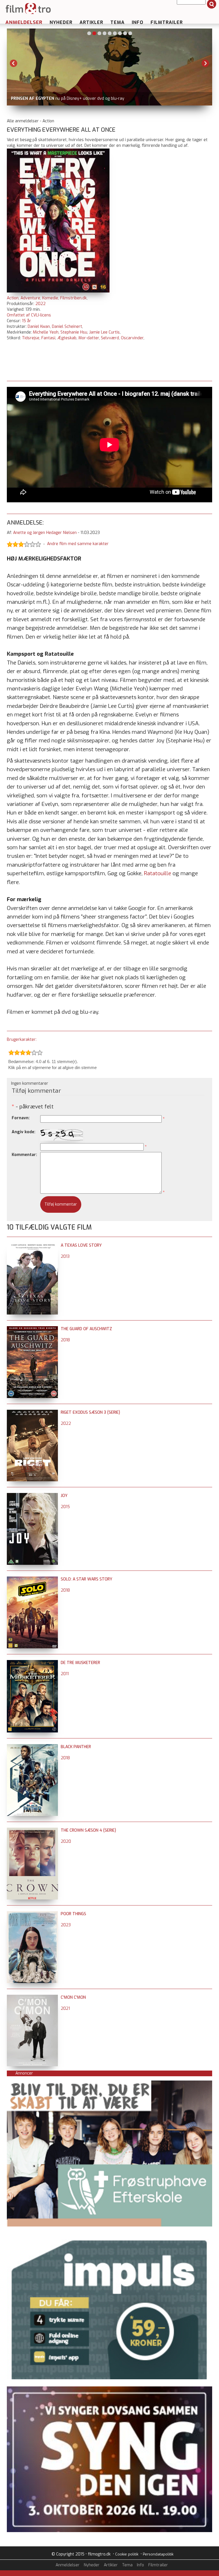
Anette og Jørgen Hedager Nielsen (45, 533)
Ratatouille (158, 873)
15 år (27, 321)
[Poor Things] (32, 1914)
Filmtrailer (167, 22)
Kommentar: (24, 1155)
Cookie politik (127, 2554)
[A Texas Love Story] (32, 1245)
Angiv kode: (24, 1132)
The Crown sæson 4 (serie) (88, 1830)
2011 (65, 1674)
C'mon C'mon (73, 1997)
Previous (14, 63)
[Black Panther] (32, 1747)
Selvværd (110, 338)
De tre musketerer (80, 1663)
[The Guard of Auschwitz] (32, 1329)
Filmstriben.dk (73, 298)
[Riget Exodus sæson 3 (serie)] (32, 1412)
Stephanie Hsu (74, 332)
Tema (117, 22)
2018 (65, 1340)
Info (138, 22)
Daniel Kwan (39, 327)
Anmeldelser (24, 22)
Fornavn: (21, 1118)
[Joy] (32, 1496)
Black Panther (76, 1747)
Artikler (91, 22)
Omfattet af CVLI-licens (29, 315)
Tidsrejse (31, 338)
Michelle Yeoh (46, 332)
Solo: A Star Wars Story (87, 1579)
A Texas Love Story (81, 1245)
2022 (40, 304)
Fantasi (48, 338)
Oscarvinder (132, 338)
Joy (64, 1496)
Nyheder (61, 22)
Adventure (30, 298)
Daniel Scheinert (67, 327)
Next (205, 63)
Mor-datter (89, 338)
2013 (65, 1256)
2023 (66, 1925)
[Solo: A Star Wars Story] (32, 1579)
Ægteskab (67, 338)
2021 (65, 2009)
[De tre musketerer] (32, 1663)
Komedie (50, 298)
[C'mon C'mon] (32, 1997)
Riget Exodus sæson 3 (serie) (90, 1412)
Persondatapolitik (158, 2554)
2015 (65, 1507)
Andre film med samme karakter (78, 544)
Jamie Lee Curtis (105, 332)
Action (13, 298)
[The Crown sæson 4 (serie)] (32, 1830)
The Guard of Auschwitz (86, 1329)
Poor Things (73, 1914)
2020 (66, 1841)
